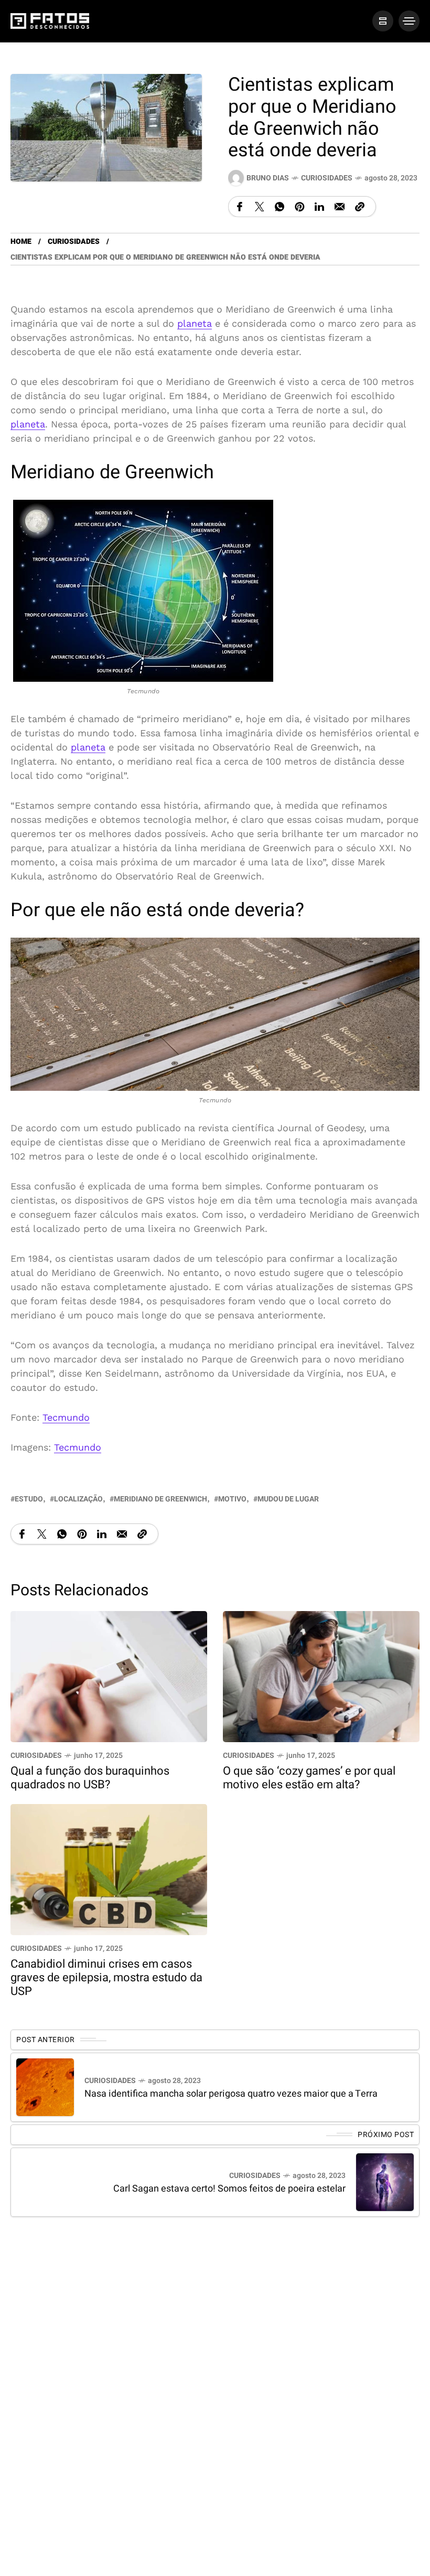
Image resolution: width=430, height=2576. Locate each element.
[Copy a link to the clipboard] (360, 207)
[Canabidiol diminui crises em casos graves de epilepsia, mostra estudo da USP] (109, 1868)
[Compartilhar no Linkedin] (319, 207)
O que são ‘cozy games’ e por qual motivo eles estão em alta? (309, 1778)
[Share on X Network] (260, 207)
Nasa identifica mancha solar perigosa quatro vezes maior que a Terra (231, 2094)
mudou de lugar (288, 1499)
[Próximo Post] (385, 2182)
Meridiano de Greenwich (160, 1499)
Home (21, 241)
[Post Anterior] (45, 2087)
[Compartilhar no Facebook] (240, 207)
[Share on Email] (340, 207)
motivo (232, 1499)
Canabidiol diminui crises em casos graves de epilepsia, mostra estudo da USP (106, 1978)
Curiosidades (327, 178)
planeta (195, 323)
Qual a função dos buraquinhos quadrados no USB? (90, 1778)
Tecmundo (66, 1417)
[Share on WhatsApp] (279, 207)
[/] (383, 21)
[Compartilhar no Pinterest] (299, 207)
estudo (29, 1499)
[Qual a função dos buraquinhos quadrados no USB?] (109, 1675)
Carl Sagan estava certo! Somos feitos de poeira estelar (229, 2189)
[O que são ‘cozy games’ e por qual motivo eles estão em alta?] (321, 1675)
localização (78, 1499)
